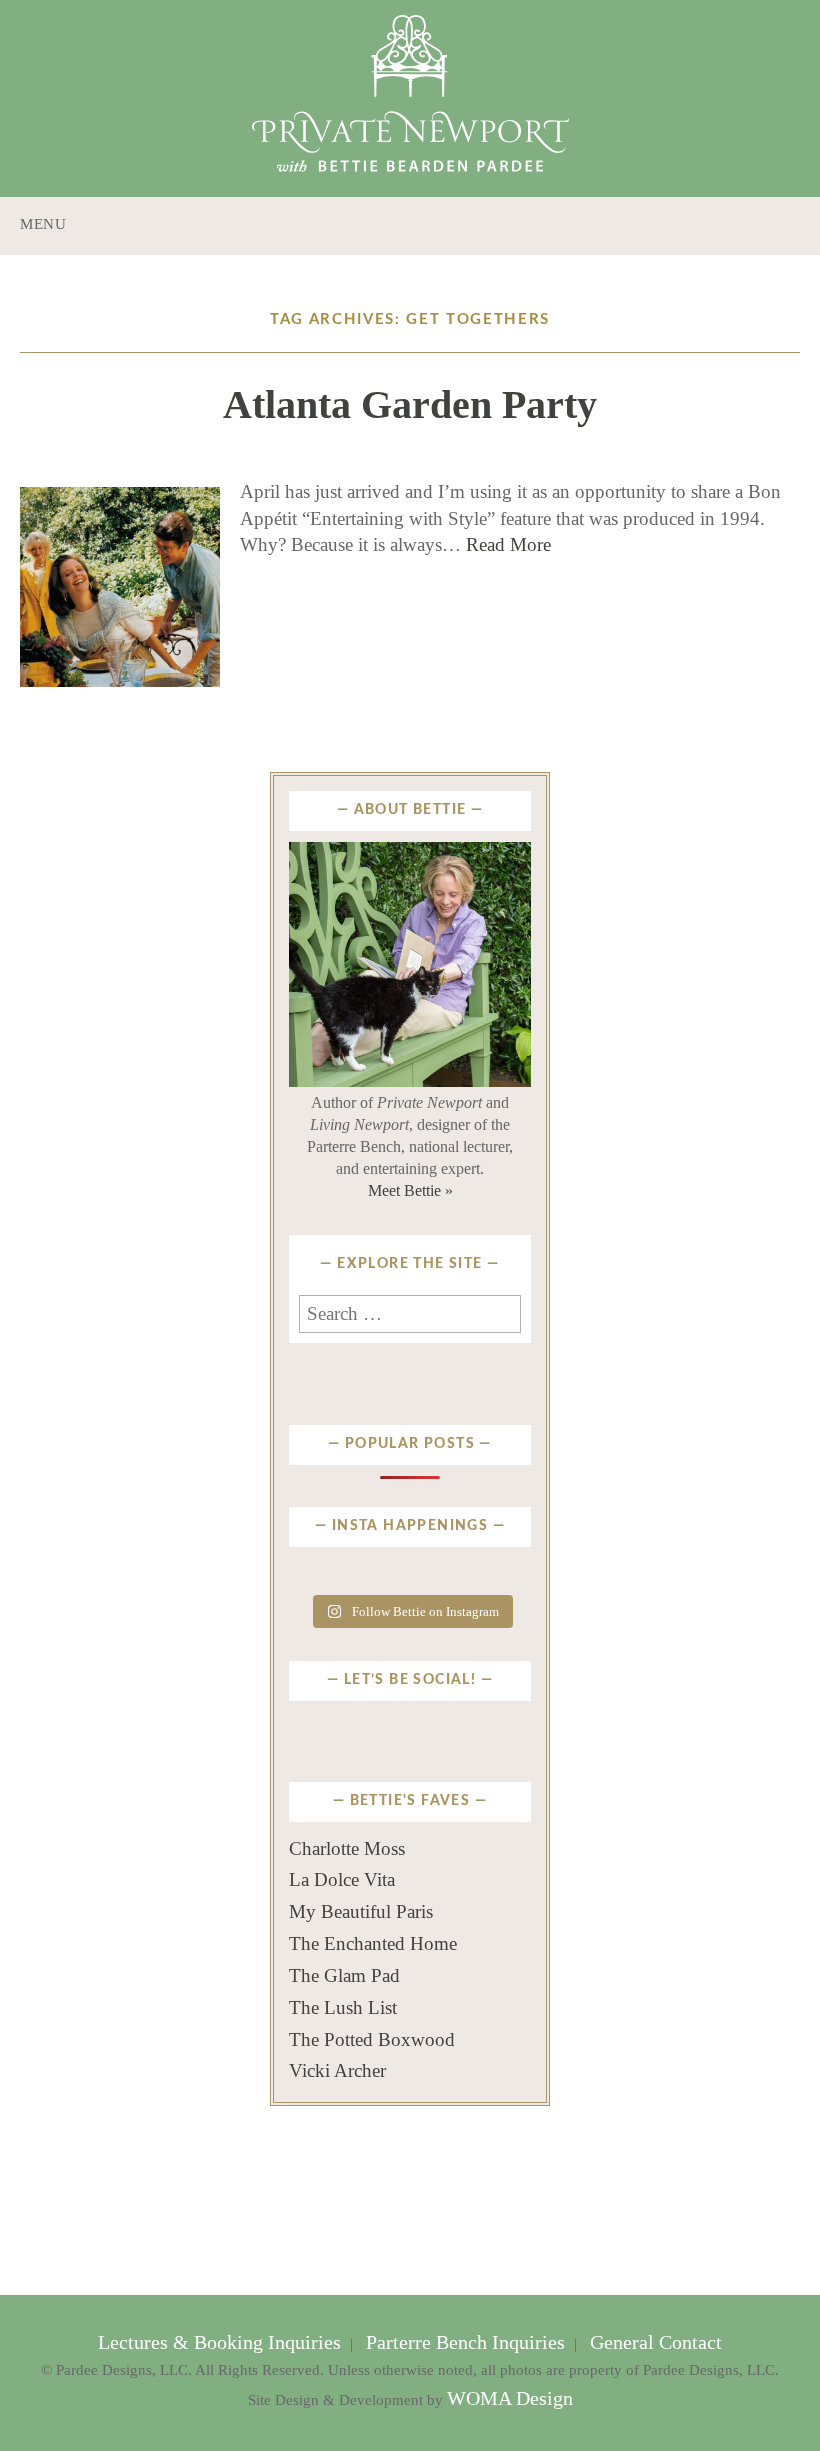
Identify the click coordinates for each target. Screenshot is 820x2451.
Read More (508, 544)
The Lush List (343, 2007)
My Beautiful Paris (361, 1911)
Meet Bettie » (410, 1190)
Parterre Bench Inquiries (465, 2342)
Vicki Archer (337, 2070)
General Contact (653, 2342)
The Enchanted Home (373, 1943)
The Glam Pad (344, 1975)
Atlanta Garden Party (410, 404)
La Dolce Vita (342, 1879)
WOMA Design (510, 2398)
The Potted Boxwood (372, 2039)
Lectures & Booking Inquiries (222, 2342)
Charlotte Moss (347, 1848)
